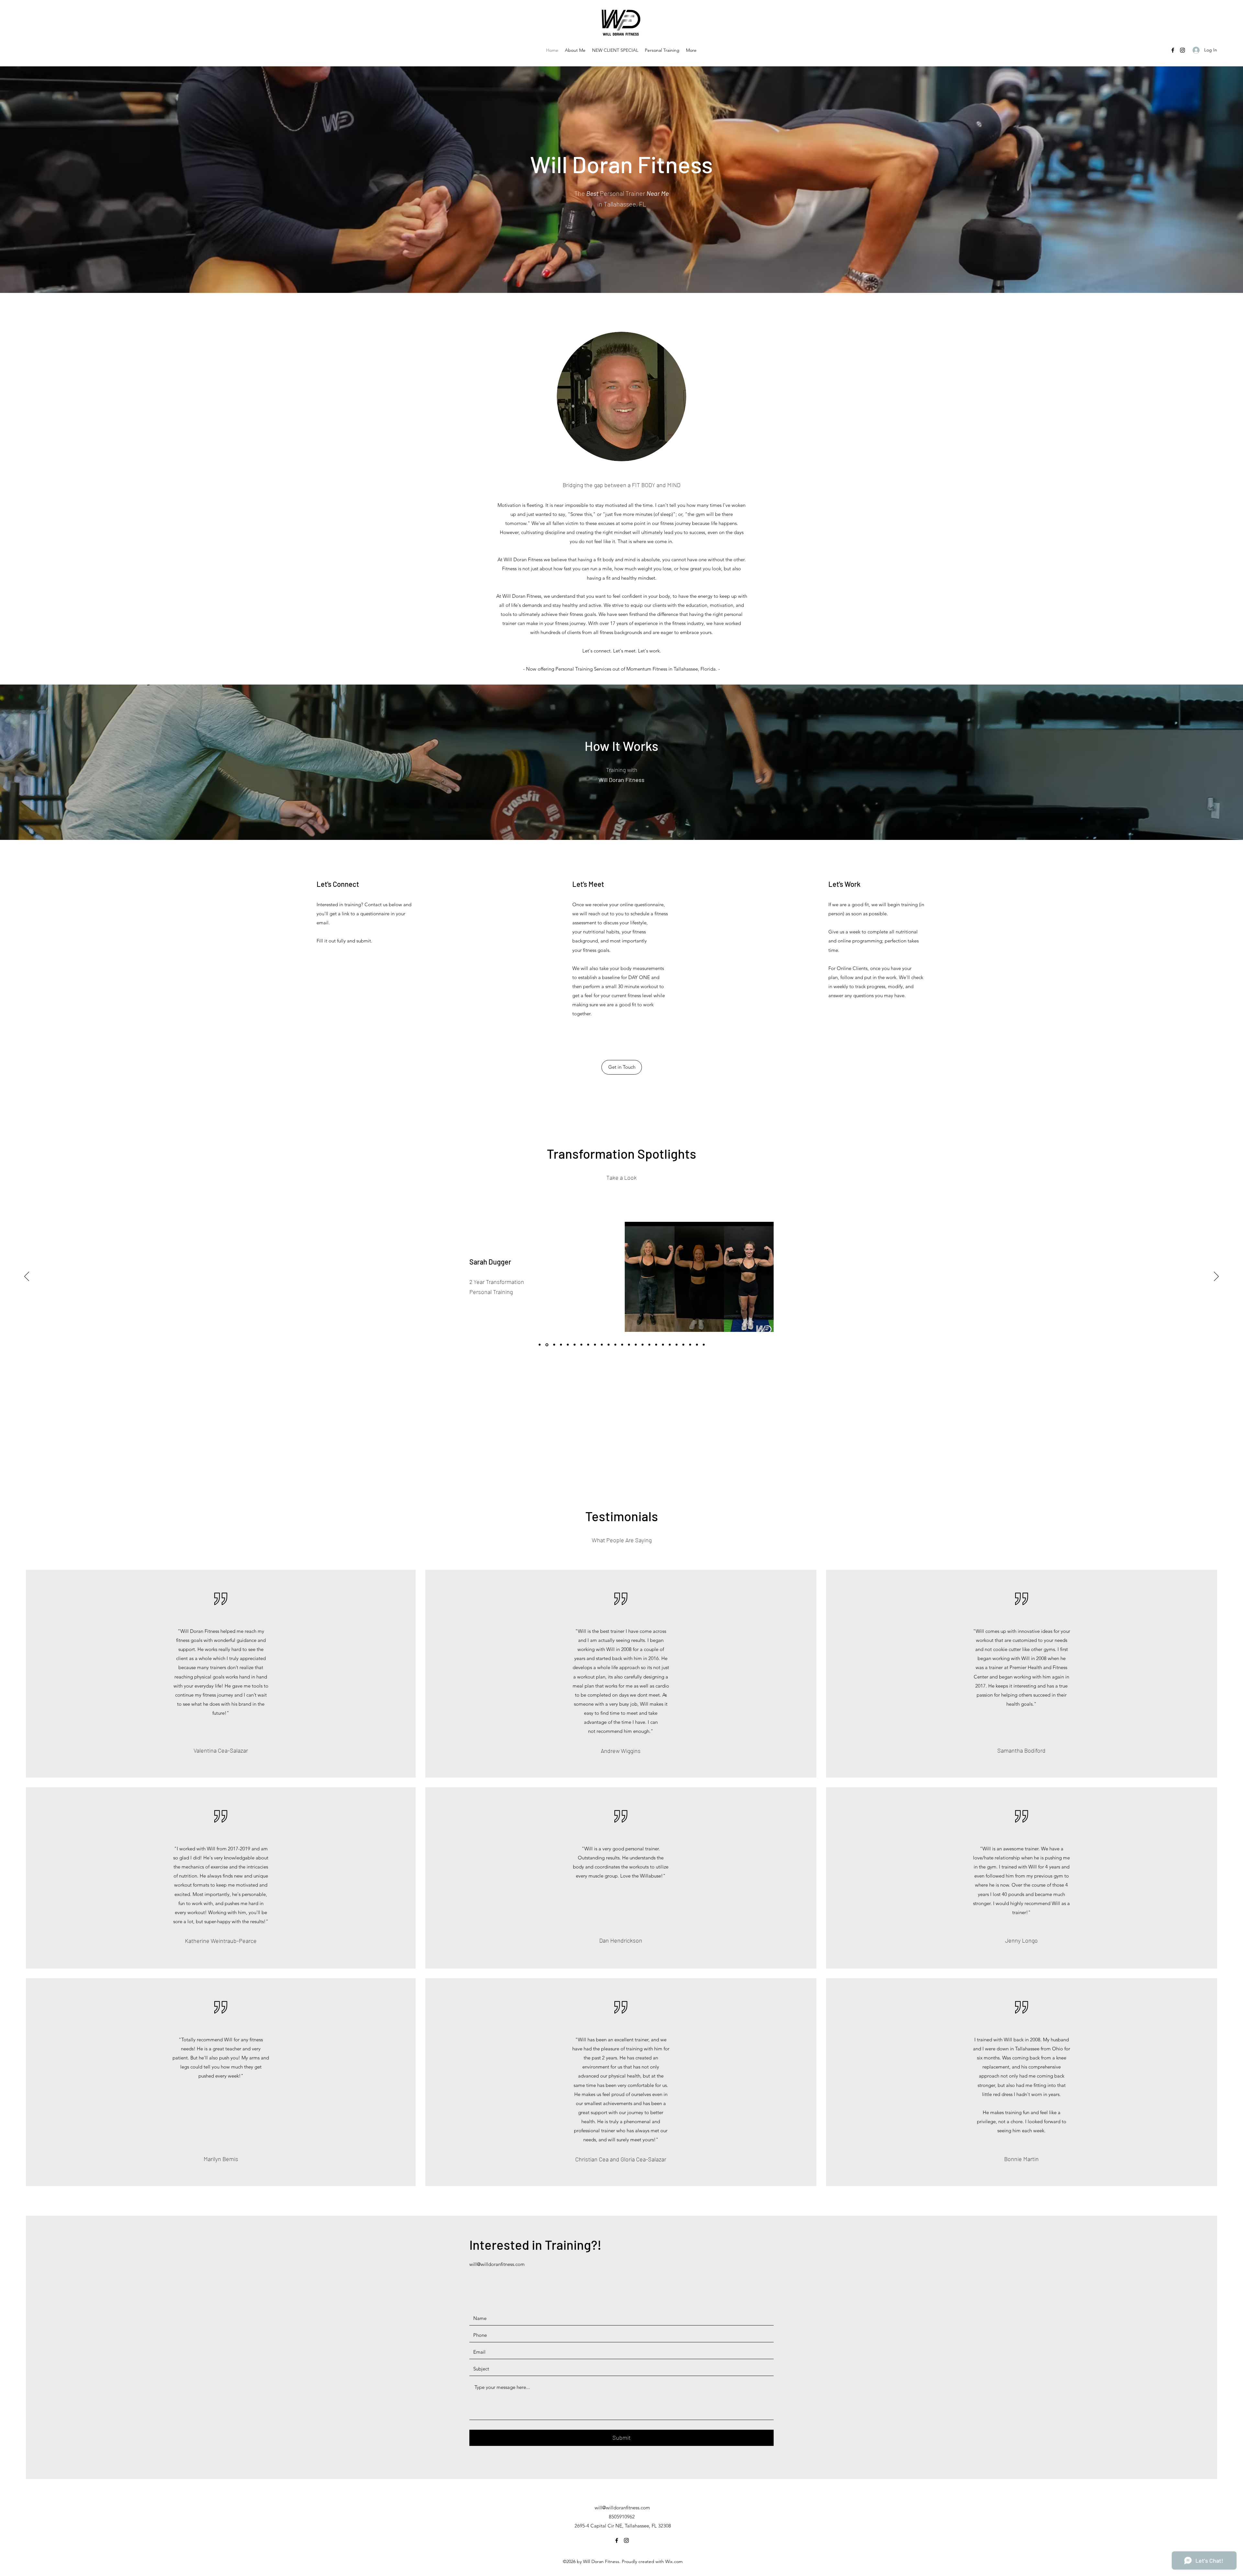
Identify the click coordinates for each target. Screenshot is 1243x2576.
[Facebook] (1173, 50)
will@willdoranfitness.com (497, 2264)
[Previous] (27, 1277)
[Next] (1216, 1277)
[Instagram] (1182, 50)
